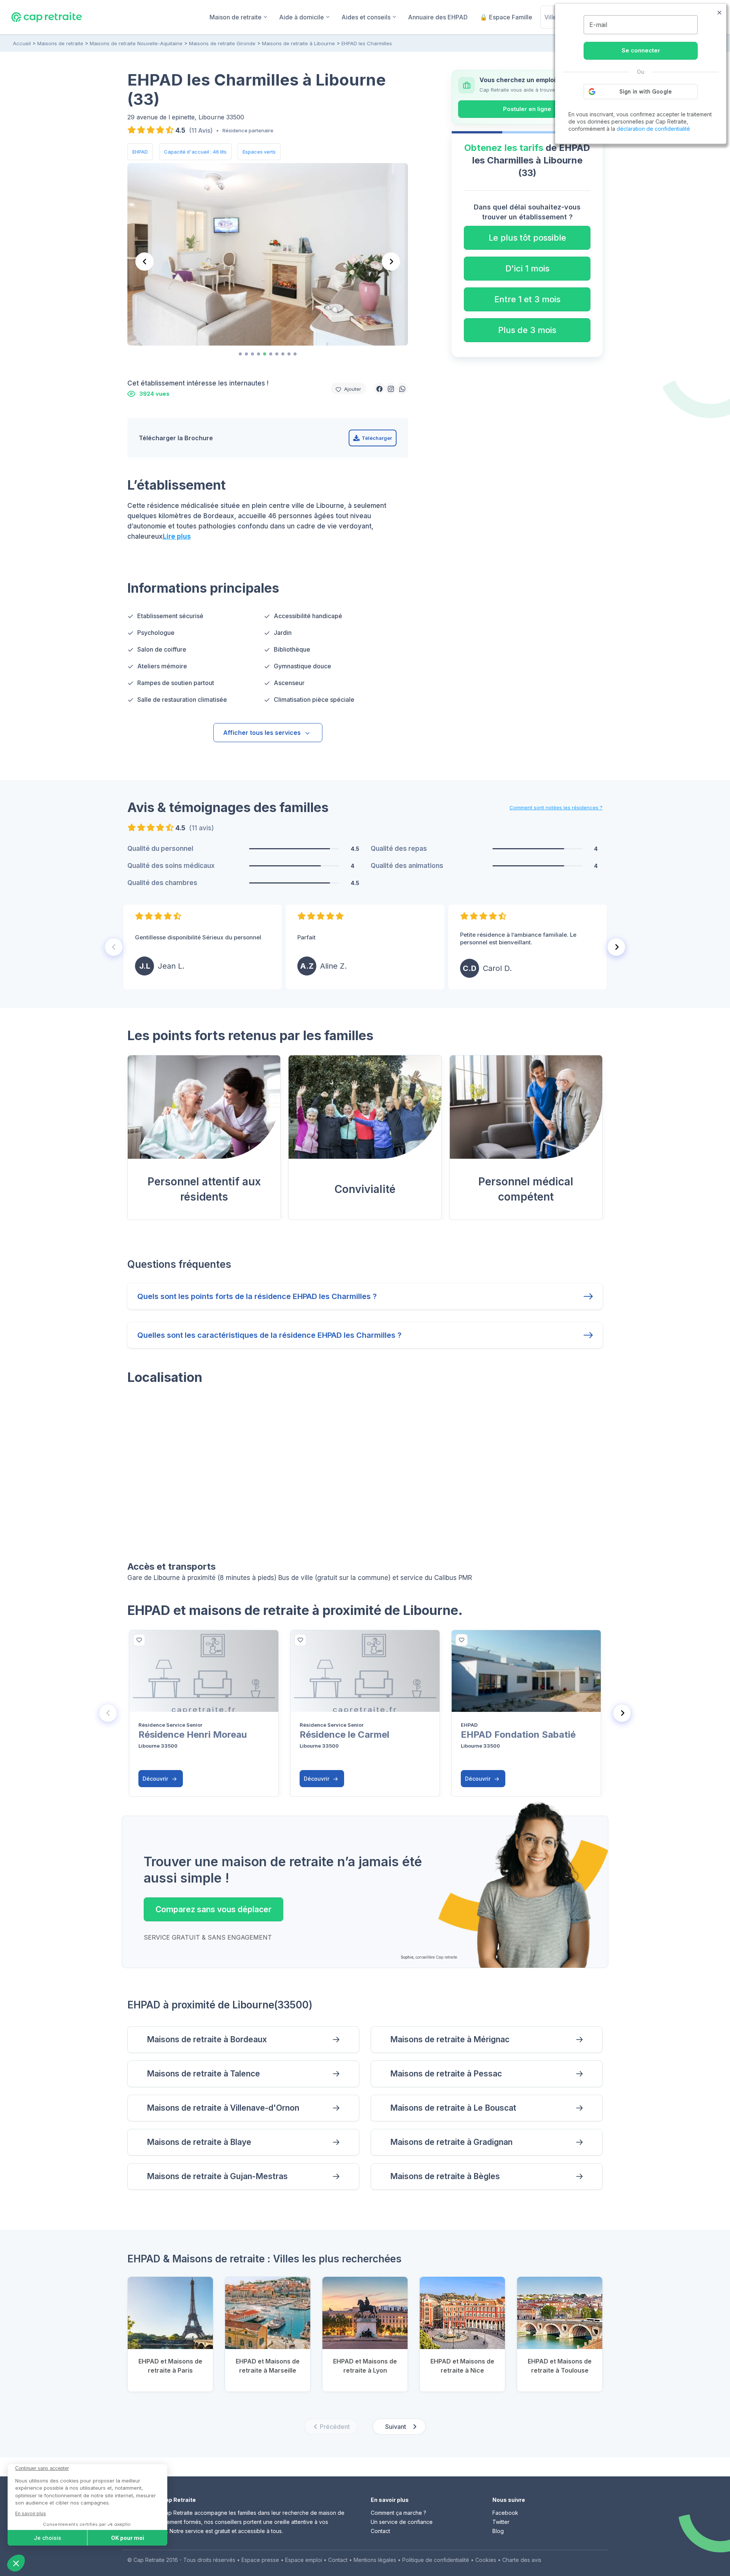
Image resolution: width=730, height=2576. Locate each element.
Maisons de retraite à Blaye (199, 2142)
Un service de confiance (402, 2522)
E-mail (598, 25)
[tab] (240, 354)
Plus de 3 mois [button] (527, 330)
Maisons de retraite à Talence (203, 2074)
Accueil (22, 43)
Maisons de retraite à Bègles (445, 2176)
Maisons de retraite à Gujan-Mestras (217, 2176)
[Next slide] (391, 262)
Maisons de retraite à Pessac (446, 2074)
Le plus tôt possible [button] (527, 238)
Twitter (501, 2522)
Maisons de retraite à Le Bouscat (453, 2108)
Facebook (505, 2513)
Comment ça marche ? (398, 2513)
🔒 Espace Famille (506, 17)
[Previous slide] (144, 262)
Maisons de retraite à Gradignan (451, 2142)
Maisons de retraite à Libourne (298, 43)
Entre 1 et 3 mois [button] (527, 299)
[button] (379, 389)
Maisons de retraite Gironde (222, 43)
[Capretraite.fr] (47, 17)
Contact (380, 2531)
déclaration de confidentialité (653, 129)
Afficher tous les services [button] (262, 733)
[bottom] (139, 1640)
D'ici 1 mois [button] (527, 268)
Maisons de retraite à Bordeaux (207, 2039)
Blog (498, 2531)
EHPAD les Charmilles (367, 43)
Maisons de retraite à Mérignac (450, 2039)
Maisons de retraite (60, 43)
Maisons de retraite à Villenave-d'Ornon (223, 2108)
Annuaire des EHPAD (438, 17)
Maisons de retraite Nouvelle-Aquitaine (136, 43)
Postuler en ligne (527, 109)
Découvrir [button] (156, 1779)
